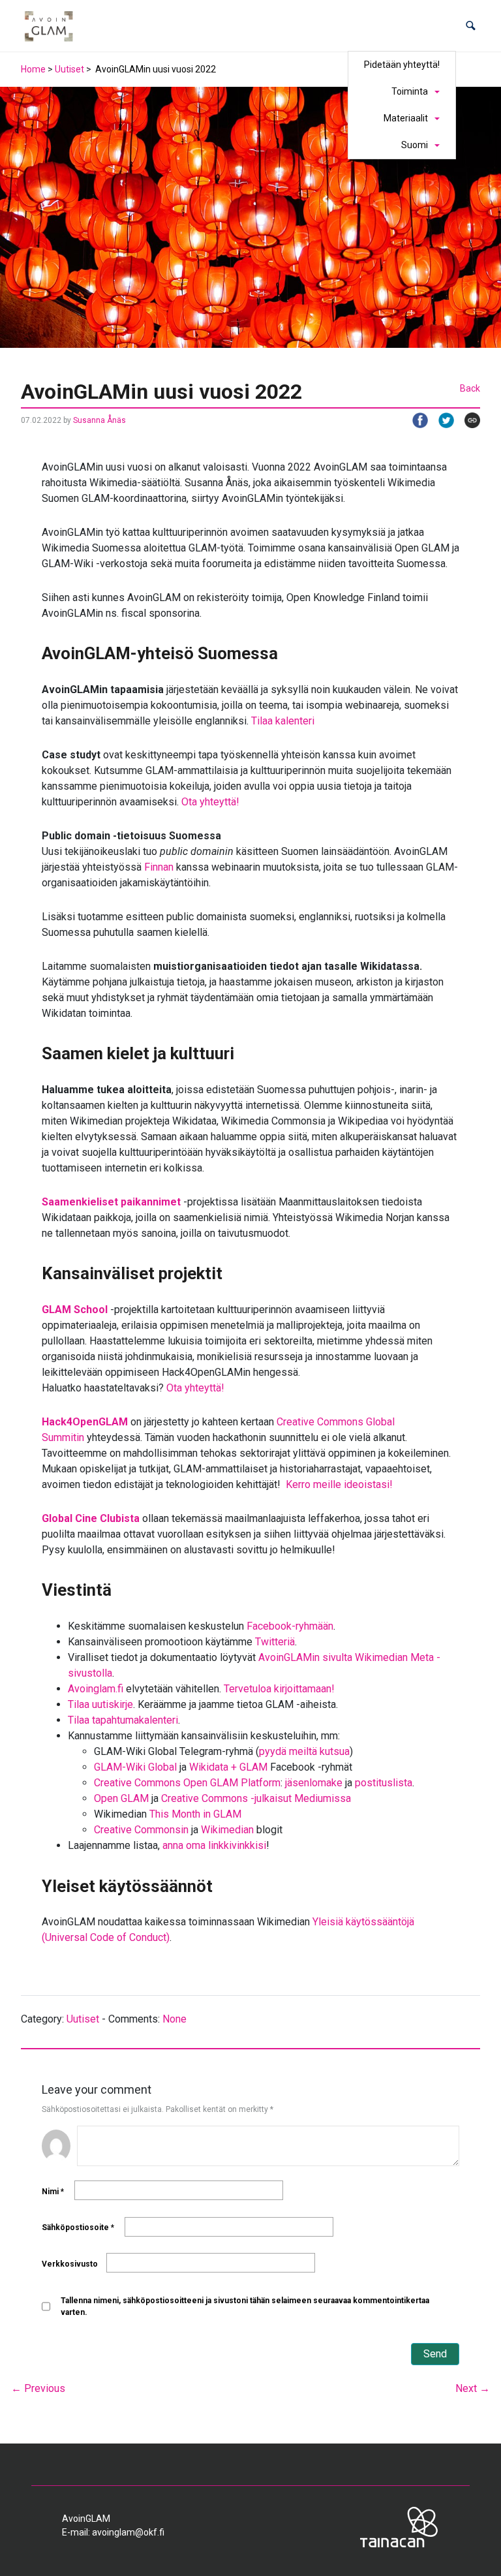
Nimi (53, 2192)
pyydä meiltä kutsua (304, 1751)
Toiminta (410, 91)
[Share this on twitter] (441, 420)
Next (473, 2388)
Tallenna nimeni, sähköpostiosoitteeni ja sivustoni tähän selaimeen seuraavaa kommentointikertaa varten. (245, 2306)
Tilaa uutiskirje (100, 1704)
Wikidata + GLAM (228, 1767)
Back (470, 388)
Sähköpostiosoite (78, 2227)
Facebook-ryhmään (290, 1626)
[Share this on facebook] (415, 420)
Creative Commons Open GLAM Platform (187, 1783)
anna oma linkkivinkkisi (214, 1845)
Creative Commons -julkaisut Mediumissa (256, 1798)
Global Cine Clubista (91, 1518)
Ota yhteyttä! (210, 802)
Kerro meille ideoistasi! (339, 1484)
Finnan (159, 867)
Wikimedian (227, 1830)
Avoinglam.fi (96, 1689)
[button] (471, 26)
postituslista (384, 1783)
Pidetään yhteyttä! (402, 65)
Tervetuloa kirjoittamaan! (279, 1689)
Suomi (415, 145)
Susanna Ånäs (99, 420)
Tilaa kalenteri (283, 721)
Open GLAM (121, 1798)
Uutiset (69, 69)
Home (33, 69)
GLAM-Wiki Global (135, 1767)
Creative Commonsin (141, 1830)
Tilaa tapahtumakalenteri (123, 1720)
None (175, 2019)
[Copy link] (467, 420)
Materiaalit (406, 118)
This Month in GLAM (195, 1814)
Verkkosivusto (70, 2264)
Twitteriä (275, 1642)
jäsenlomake (314, 1783)
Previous (38, 2388)
